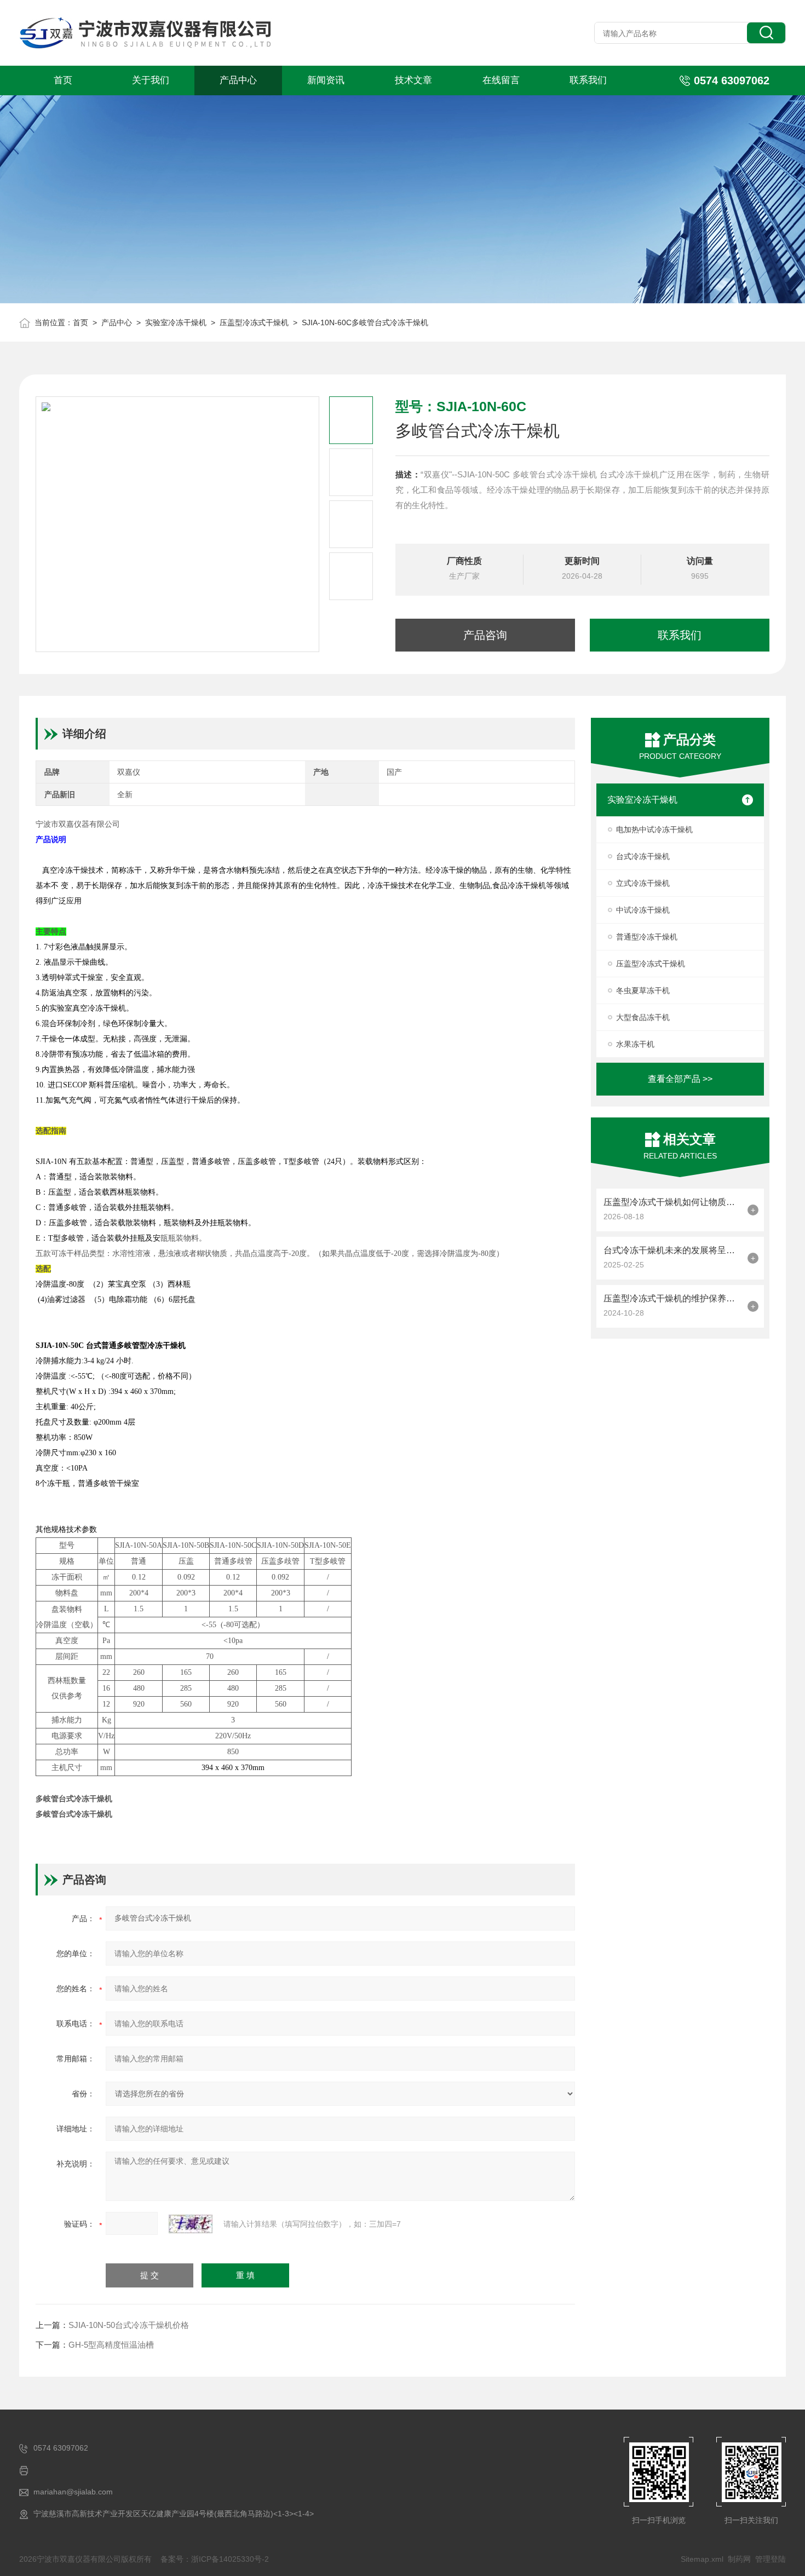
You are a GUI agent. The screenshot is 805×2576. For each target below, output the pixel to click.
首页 (63, 80)
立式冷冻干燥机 (643, 883)
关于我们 (151, 80)
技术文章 (413, 80)
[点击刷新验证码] (191, 2224)
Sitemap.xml (702, 2559)
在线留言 (501, 80)
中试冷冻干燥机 (643, 910)
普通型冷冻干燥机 (647, 937)
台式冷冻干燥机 (643, 856)
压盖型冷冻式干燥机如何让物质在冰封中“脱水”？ (673, 1202)
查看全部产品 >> (680, 1079)
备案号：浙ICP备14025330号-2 (215, 2559)
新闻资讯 (326, 80)
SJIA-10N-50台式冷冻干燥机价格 (129, 2325)
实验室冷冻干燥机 (176, 322)
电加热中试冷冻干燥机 (654, 829)
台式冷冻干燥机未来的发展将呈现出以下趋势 (673, 1250)
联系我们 (588, 80)
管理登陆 (771, 2559)
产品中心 (238, 80)
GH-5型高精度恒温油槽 (111, 2345)
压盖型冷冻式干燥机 (254, 322)
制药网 (739, 2559)
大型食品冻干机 (643, 1017)
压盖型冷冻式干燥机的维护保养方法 (673, 1298)
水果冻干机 (635, 1044)
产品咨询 (485, 635)
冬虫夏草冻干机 (643, 990)
